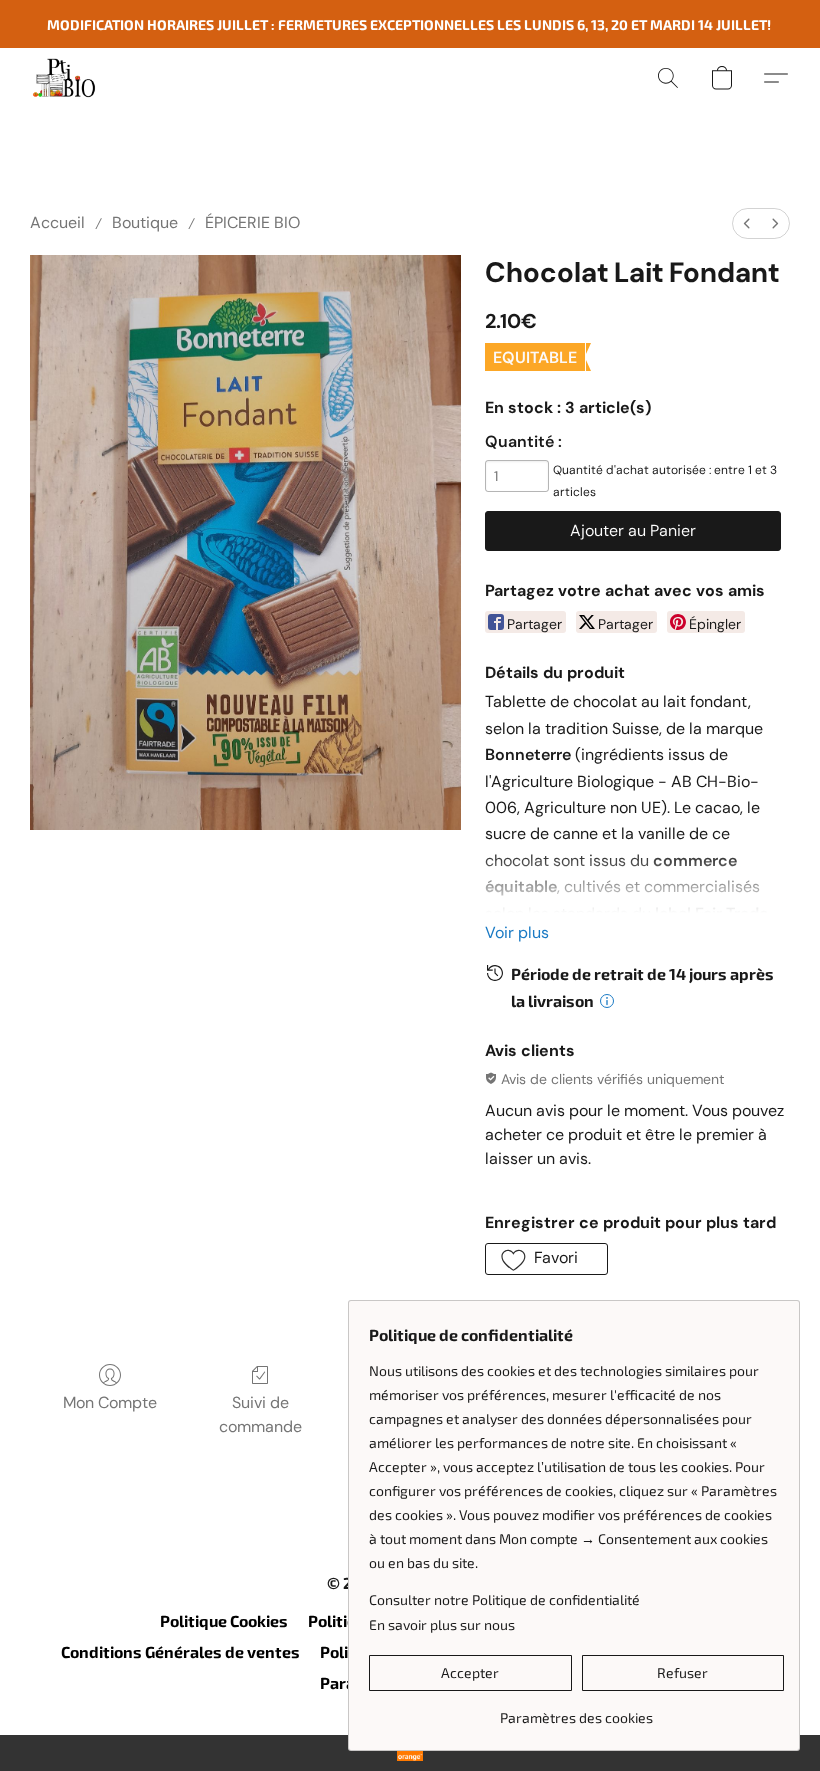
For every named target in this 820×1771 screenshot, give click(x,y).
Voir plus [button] (517, 932)
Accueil (57, 222)
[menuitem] (747, 223)
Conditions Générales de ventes (180, 1651)
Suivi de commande (260, 1414)
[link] (576, 1710)
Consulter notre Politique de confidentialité (504, 1599)
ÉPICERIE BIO (252, 222)
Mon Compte (110, 1402)
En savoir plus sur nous (442, 1624)
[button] (64, 78)
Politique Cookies (224, 1620)
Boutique (145, 222)
